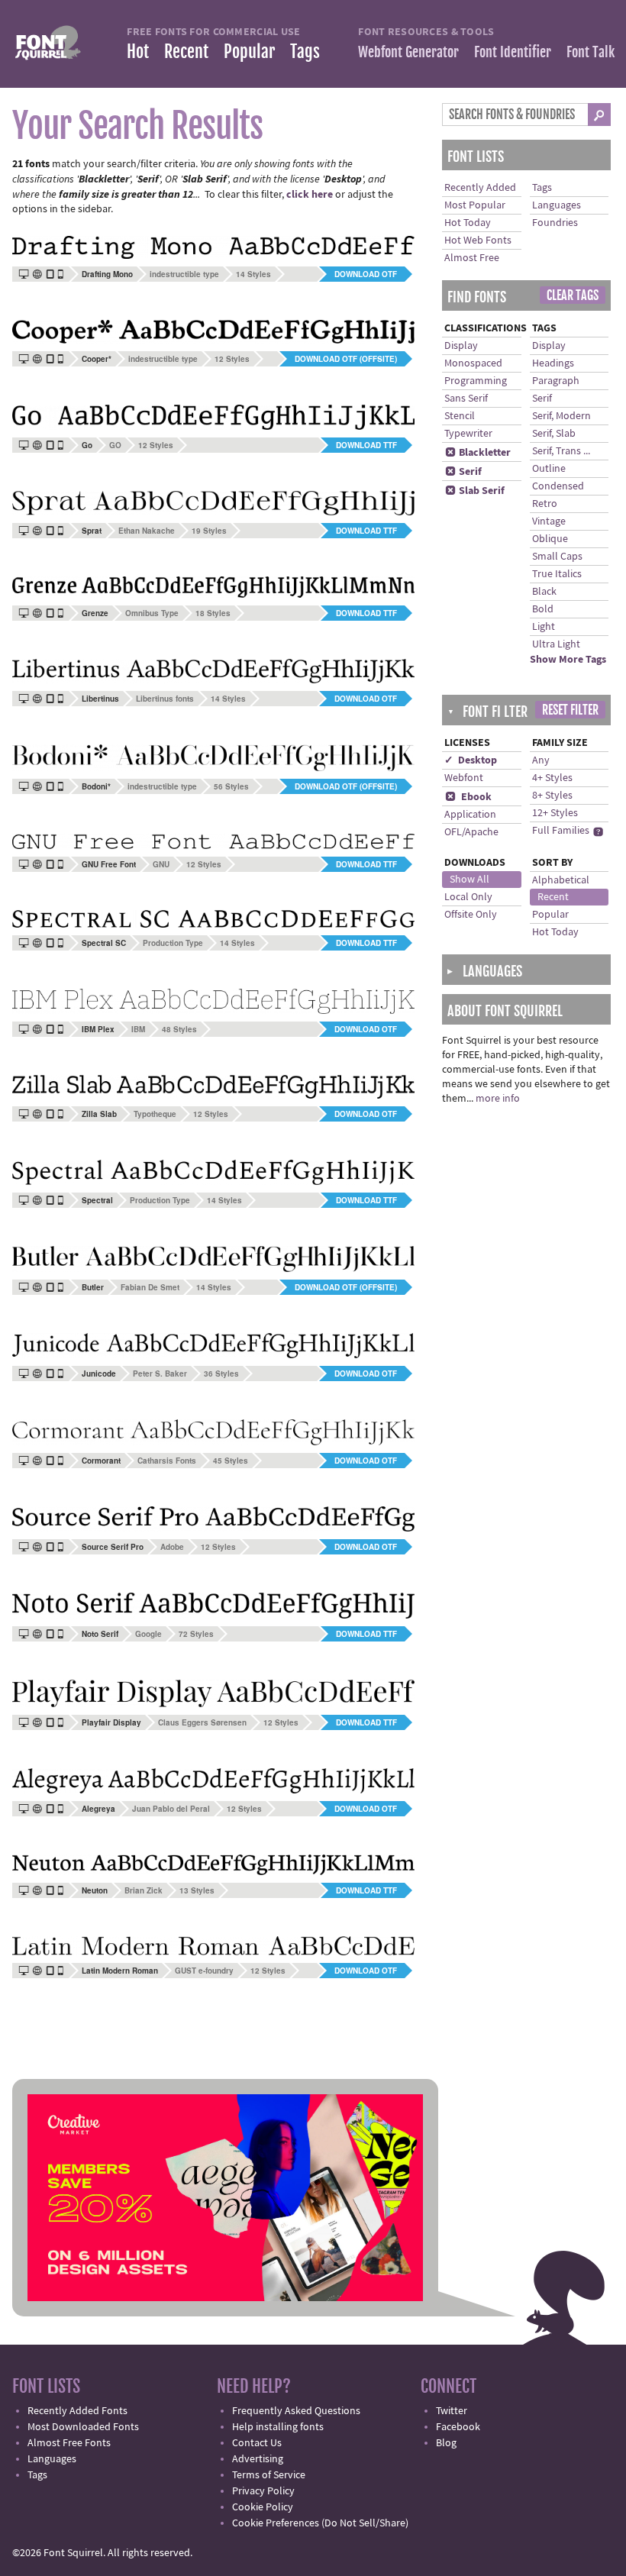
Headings (553, 363)
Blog (446, 2443)
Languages (557, 205)
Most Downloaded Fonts (83, 2427)
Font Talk (591, 52)
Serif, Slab (554, 434)
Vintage (549, 521)
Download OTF (366, 274)
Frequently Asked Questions (296, 2411)
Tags (305, 52)
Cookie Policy (263, 2507)
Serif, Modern (561, 416)
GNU (161, 864)
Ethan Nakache (147, 531)
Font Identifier (513, 52)
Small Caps (557, 557)
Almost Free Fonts (69, 2443)
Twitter (452, 2411)
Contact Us (257, 2443)
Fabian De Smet (150, 1287)
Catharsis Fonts (167, 1461)
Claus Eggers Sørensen (202, 1722)
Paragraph (556, 381)
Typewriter (468, 434)
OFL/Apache (471, 832)
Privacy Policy (263, 2491)
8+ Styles (552, 796)
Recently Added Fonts (77, 2411)
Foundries (555, 223)
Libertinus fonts (165, 699)
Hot (138, 52)
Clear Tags (573, 295)
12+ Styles (555, 813)
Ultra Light (556, 644)
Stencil (460, 416)
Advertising (258, 2459)
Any (541, 760)
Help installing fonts (278, 2427)
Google (148, 1634)
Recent (186, 52)
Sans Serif (466, 399)
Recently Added (480, 188)
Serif (463, 472)
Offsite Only (471, 915)
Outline (549, 469)
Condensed (558, 486)
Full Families (561, 831)
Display (461, 346)
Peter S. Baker (160, 1374)
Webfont (464, 778)
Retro (545, 504)
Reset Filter (570, 710)
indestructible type (184, 274)
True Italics (557, 574)
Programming (476, 381)
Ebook (468, 797)
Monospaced (473, 363)
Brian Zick (144, 1890)
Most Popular (475, 205)
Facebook (458, 2427)
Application (470, 815)
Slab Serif (475, 491)
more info (498, 1099)
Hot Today (468, 223)
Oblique (550, 539)
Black (544, 592)
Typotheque (155, 1114)
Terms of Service (269, 2475)
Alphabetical (561, 880)
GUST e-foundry (204, 1971)
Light (544, 627)
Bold (543, 609)
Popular (249, 52)
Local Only (468, 897)
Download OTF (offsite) (346, 359)
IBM (138, 1029)
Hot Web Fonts (478, 240)
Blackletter (478, 453)
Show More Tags (568, 660)
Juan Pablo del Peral (171, 1809)
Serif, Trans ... (561, 451)
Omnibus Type (152, 613)
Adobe (172, 1547)
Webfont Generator (408, 52)
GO (115, 445)
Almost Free (472, 258)
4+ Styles (552, 778)
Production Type (173, 943)
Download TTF (366, 445)
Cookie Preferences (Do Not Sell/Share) (320, 2523)
